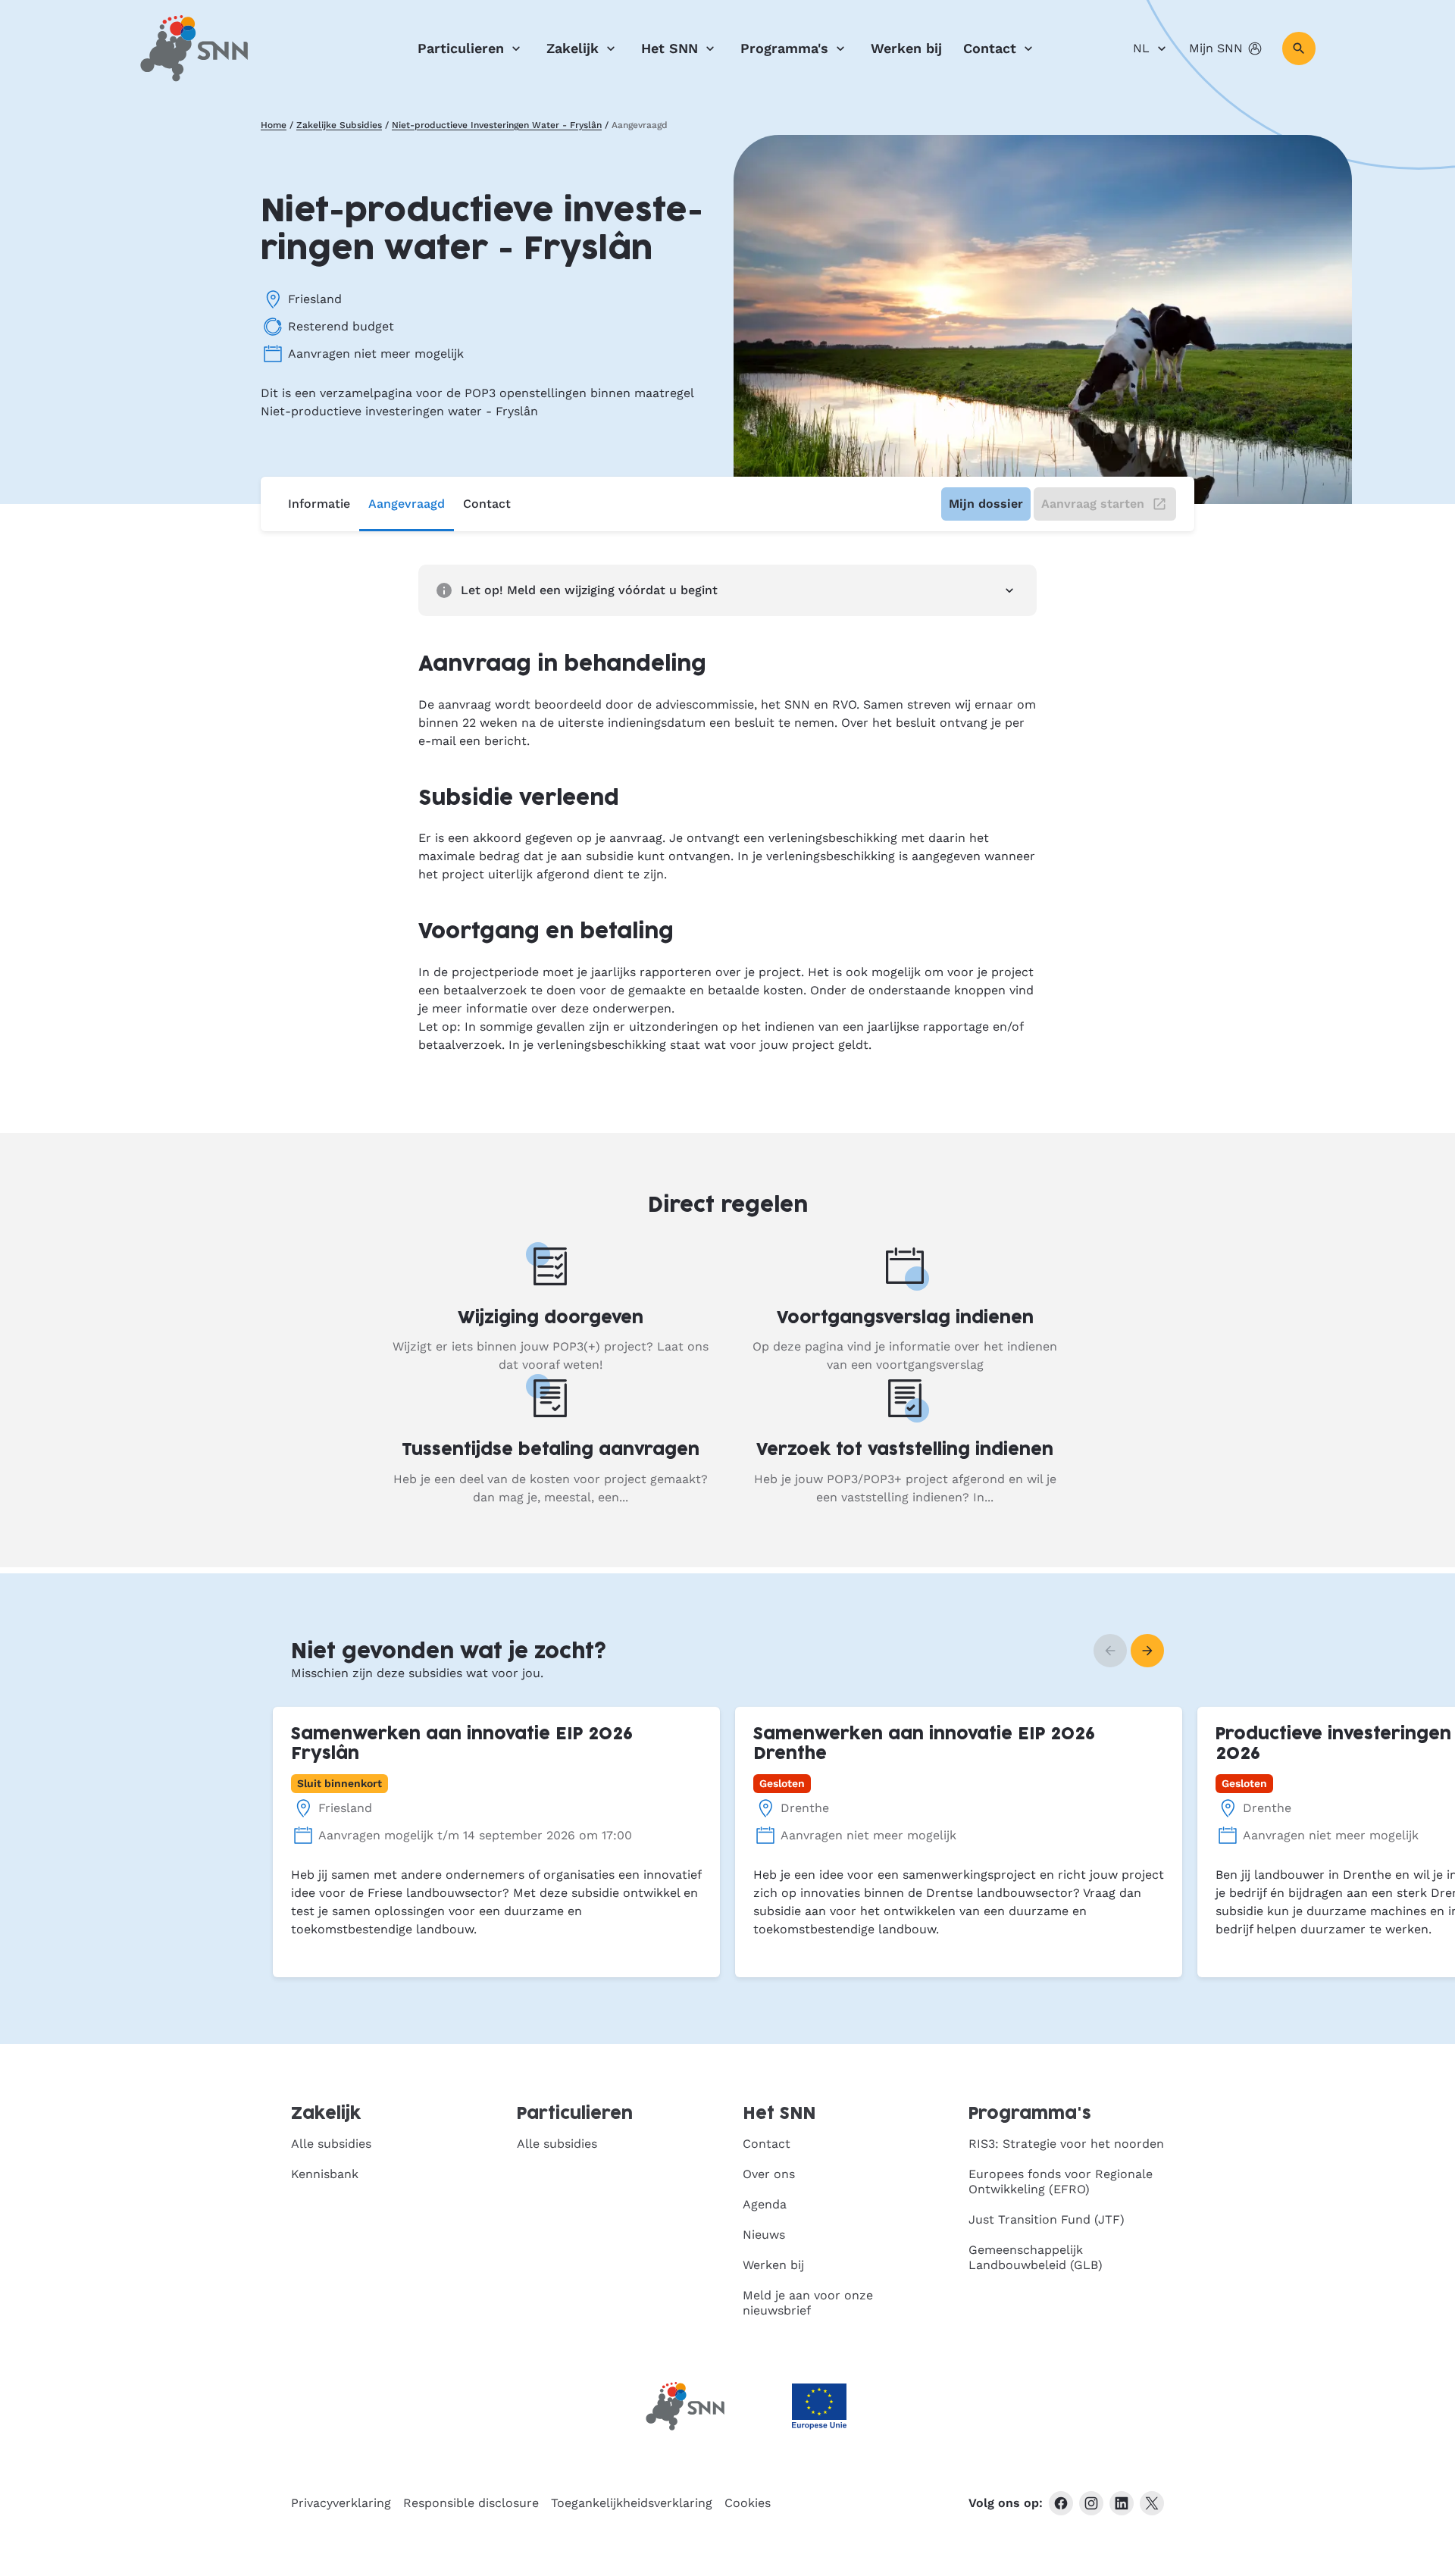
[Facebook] (1061, 2503)
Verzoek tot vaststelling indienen (905, 1450)
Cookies (748, 2503)
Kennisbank (325, 2174)
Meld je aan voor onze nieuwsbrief (808, 2303)
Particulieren (461, 48)
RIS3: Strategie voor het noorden (1066, 2144)
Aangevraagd (407, 504)
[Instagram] (1091, 2503)
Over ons (769, 2174)
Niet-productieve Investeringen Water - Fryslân (497, 125)
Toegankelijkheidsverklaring (632, 2503)
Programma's (784, 48)
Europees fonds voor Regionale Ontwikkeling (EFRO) (1061, 2182)
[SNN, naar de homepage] (194, 49)
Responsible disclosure (471, 2503)
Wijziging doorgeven (551, 1318)
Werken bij (906, 48)
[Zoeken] (1299, 49)
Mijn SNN (1216, 48)
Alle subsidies (331, 2144)
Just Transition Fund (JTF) (1047, 2219)
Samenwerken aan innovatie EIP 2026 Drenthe (924, 1744)
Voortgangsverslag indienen (905, 1318)
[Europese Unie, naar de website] (819, 2407)
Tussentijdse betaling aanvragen (551, 1450)
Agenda (765, 2204)
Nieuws (764, 2235)
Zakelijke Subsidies (339, 125)
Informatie (319, 504)
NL (1141, 48)
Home (274, 125)
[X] (1152, 2503)
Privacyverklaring (341, 2503)
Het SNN (670, 48)
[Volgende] (1147, 1651)
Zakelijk (573, 48)
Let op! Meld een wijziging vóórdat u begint (589, 590)
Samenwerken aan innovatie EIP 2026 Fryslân (462, 1744)
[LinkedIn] (1122, 2503)
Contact (990, 48)
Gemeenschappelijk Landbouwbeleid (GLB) (1036, 2257)
